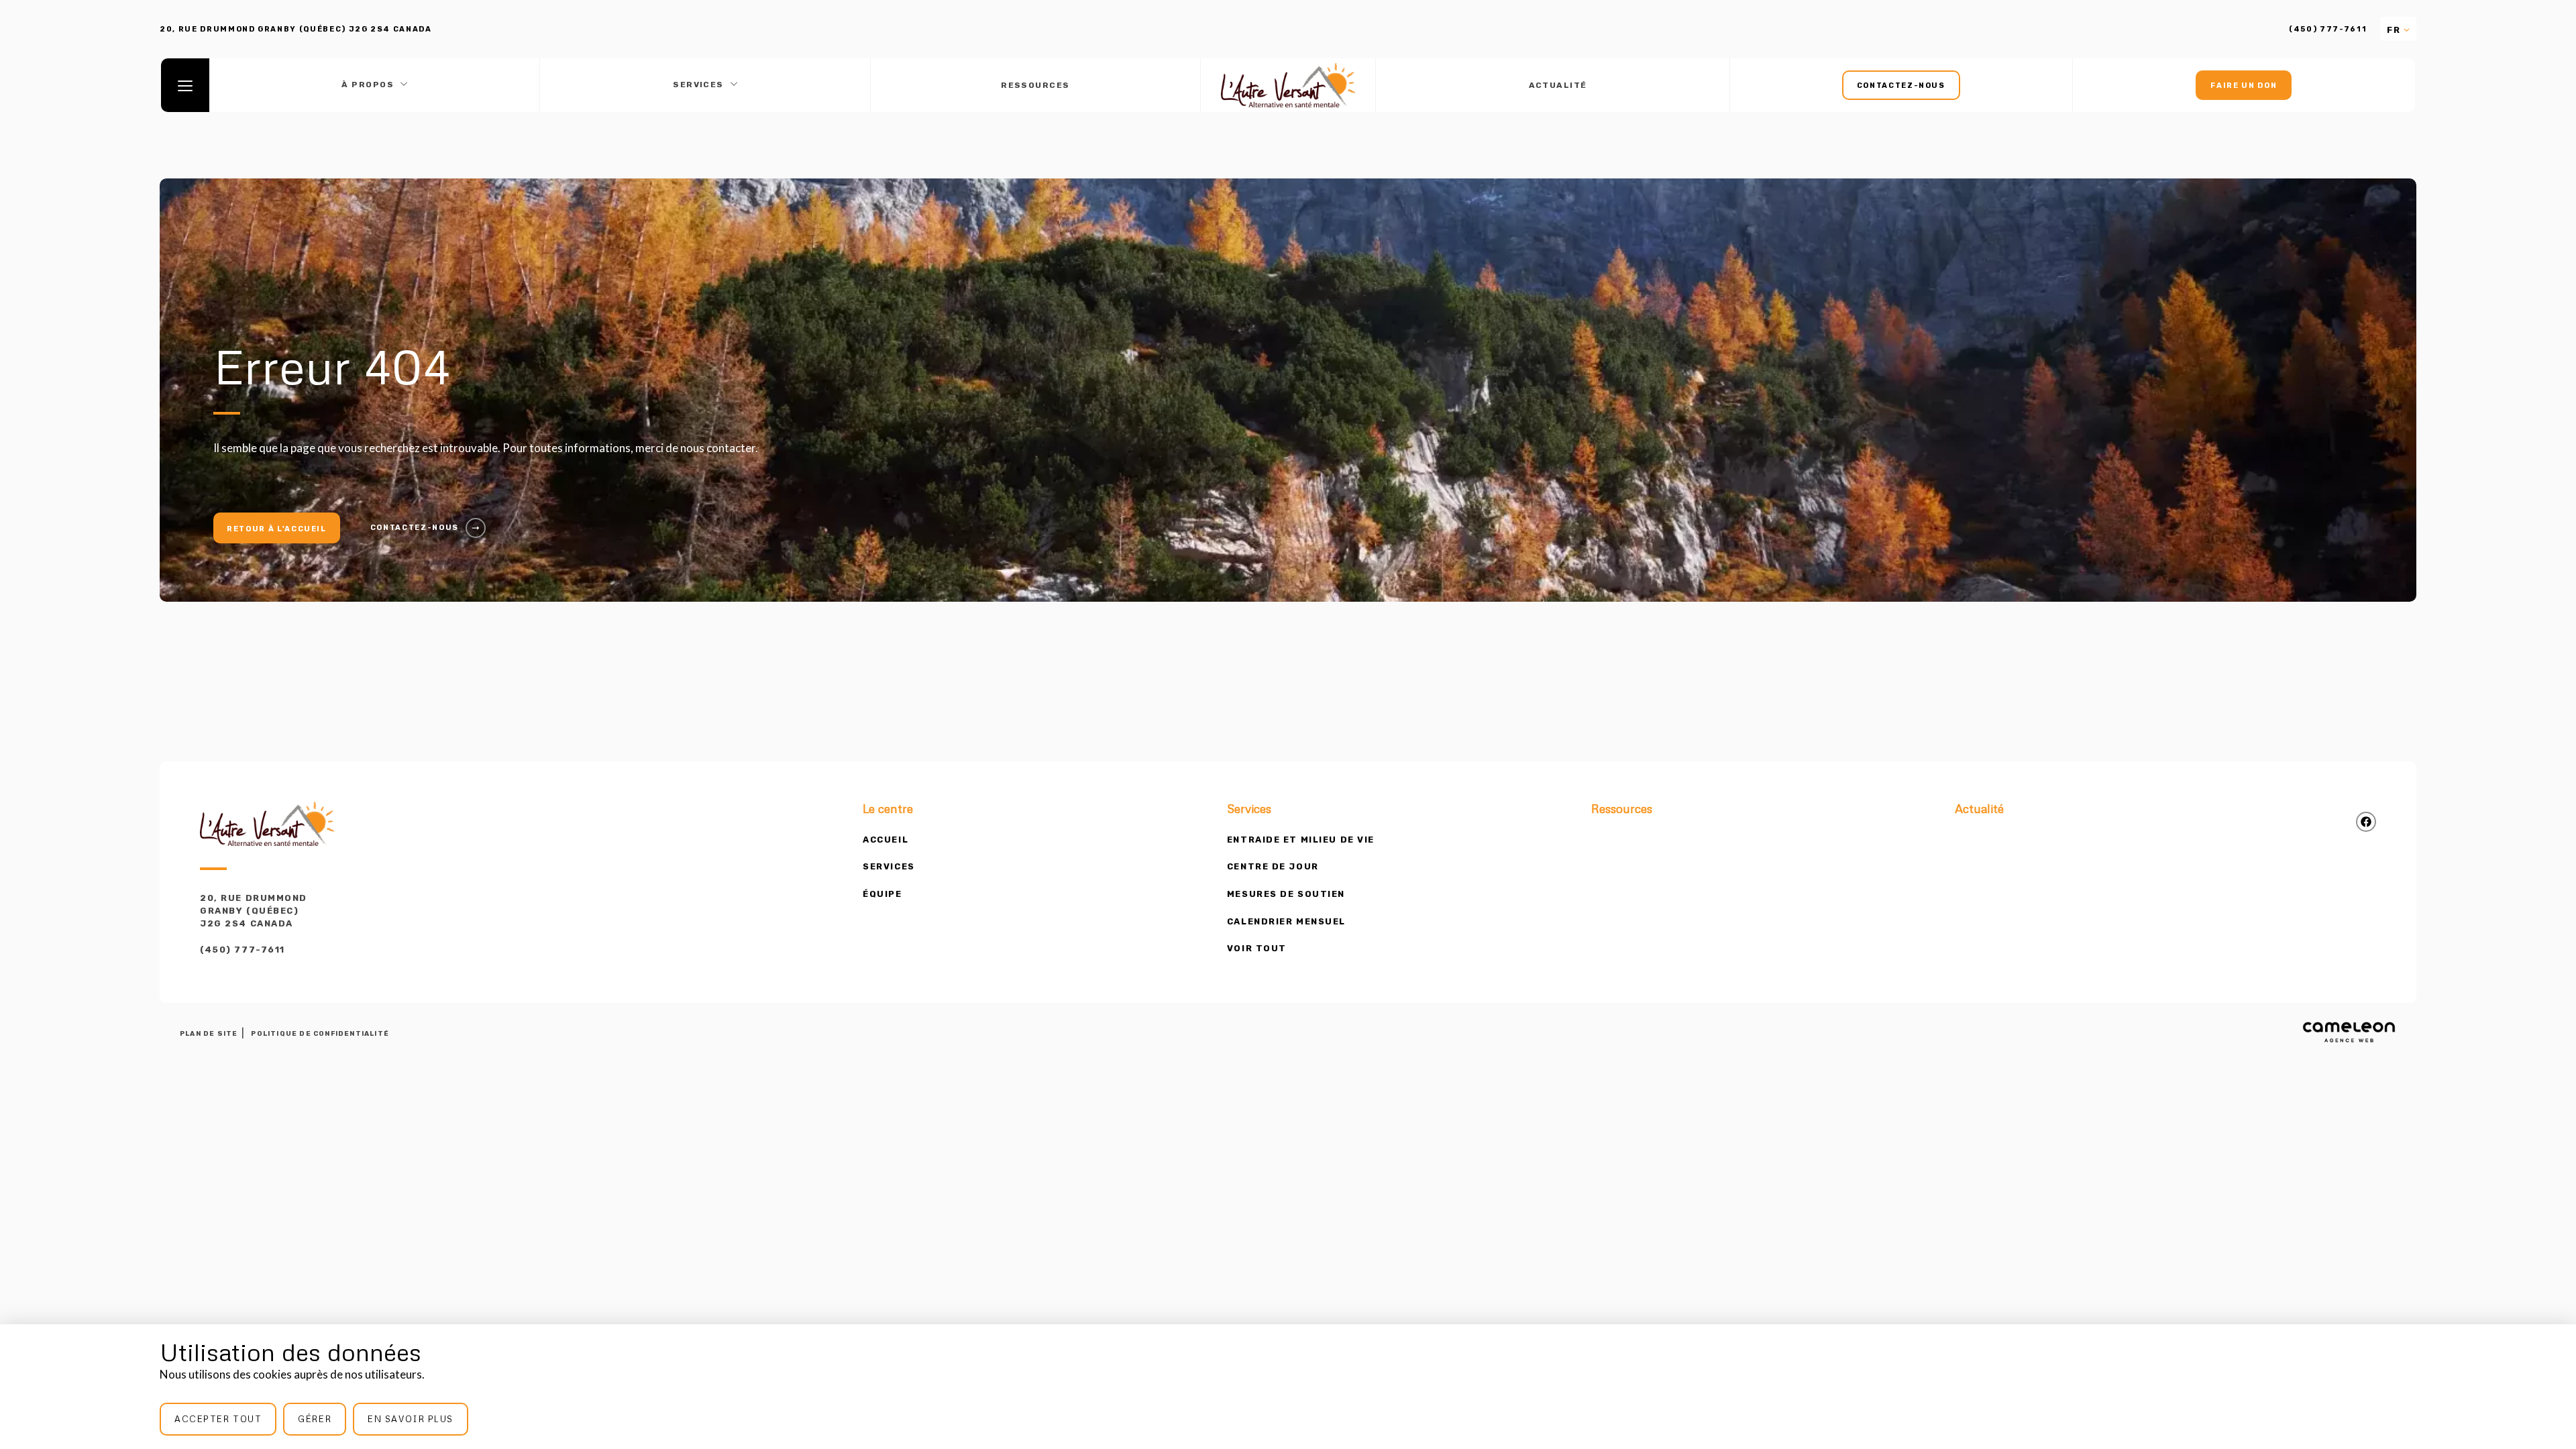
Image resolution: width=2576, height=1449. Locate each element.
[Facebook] (2366, 822)
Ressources (1622, 809)
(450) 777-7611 (2328, 29)
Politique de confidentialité (320, 1034)
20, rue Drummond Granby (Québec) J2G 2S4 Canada (254, 911)
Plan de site (209, 1034)
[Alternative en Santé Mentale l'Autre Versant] (1288, 85)
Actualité (1979, 809)
